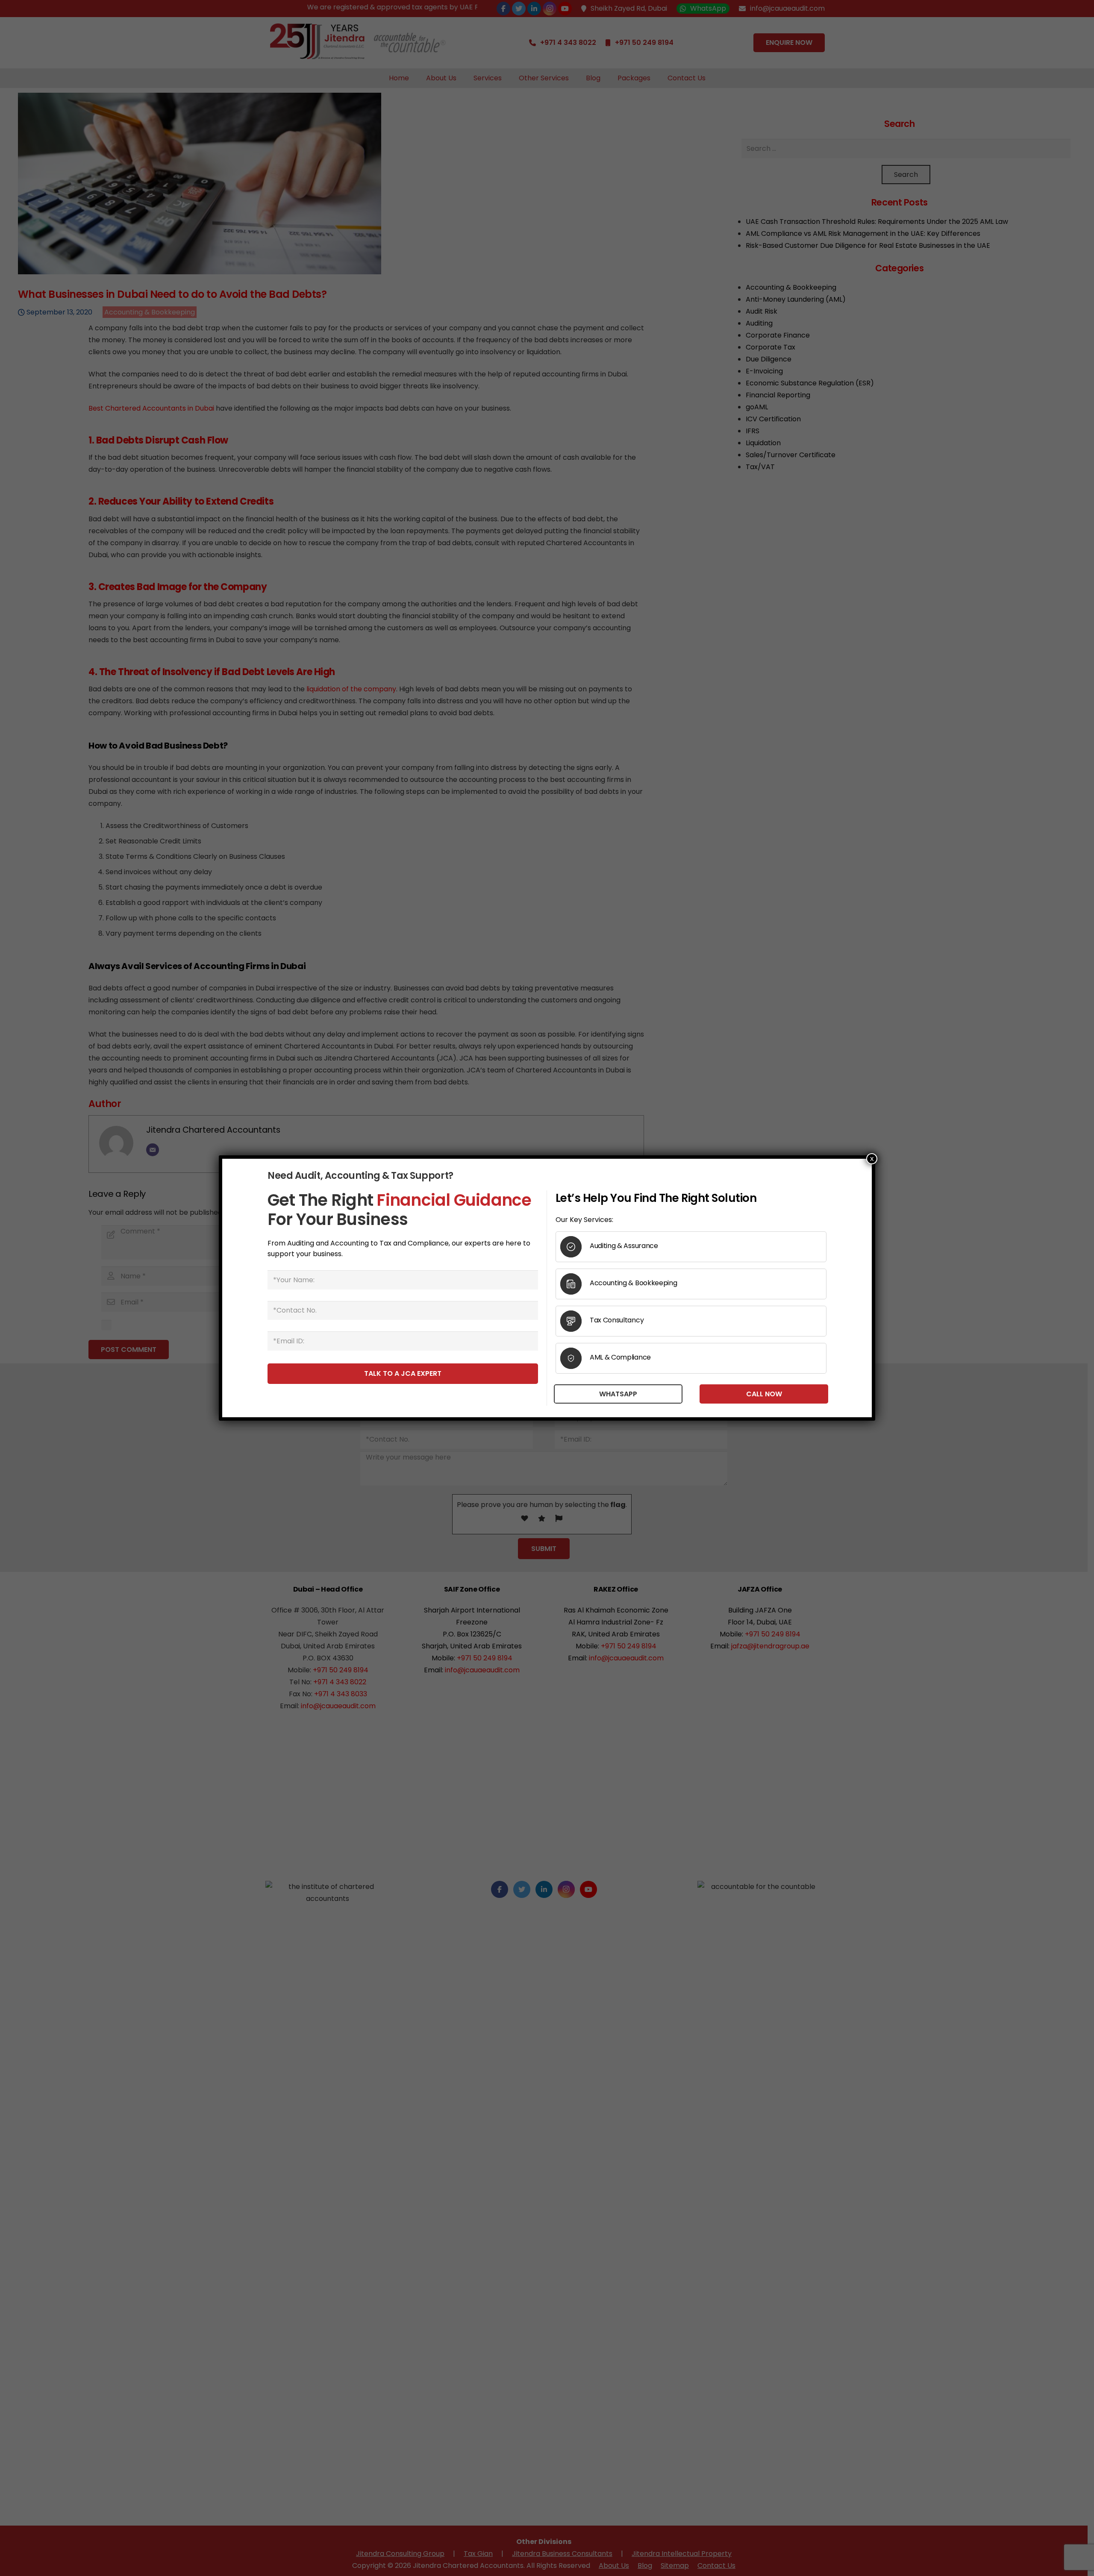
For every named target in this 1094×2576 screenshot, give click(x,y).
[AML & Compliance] (575, 1358)
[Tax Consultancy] (575, 1321)
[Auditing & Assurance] (575, 1247)
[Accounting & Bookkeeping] (575, 1284)
